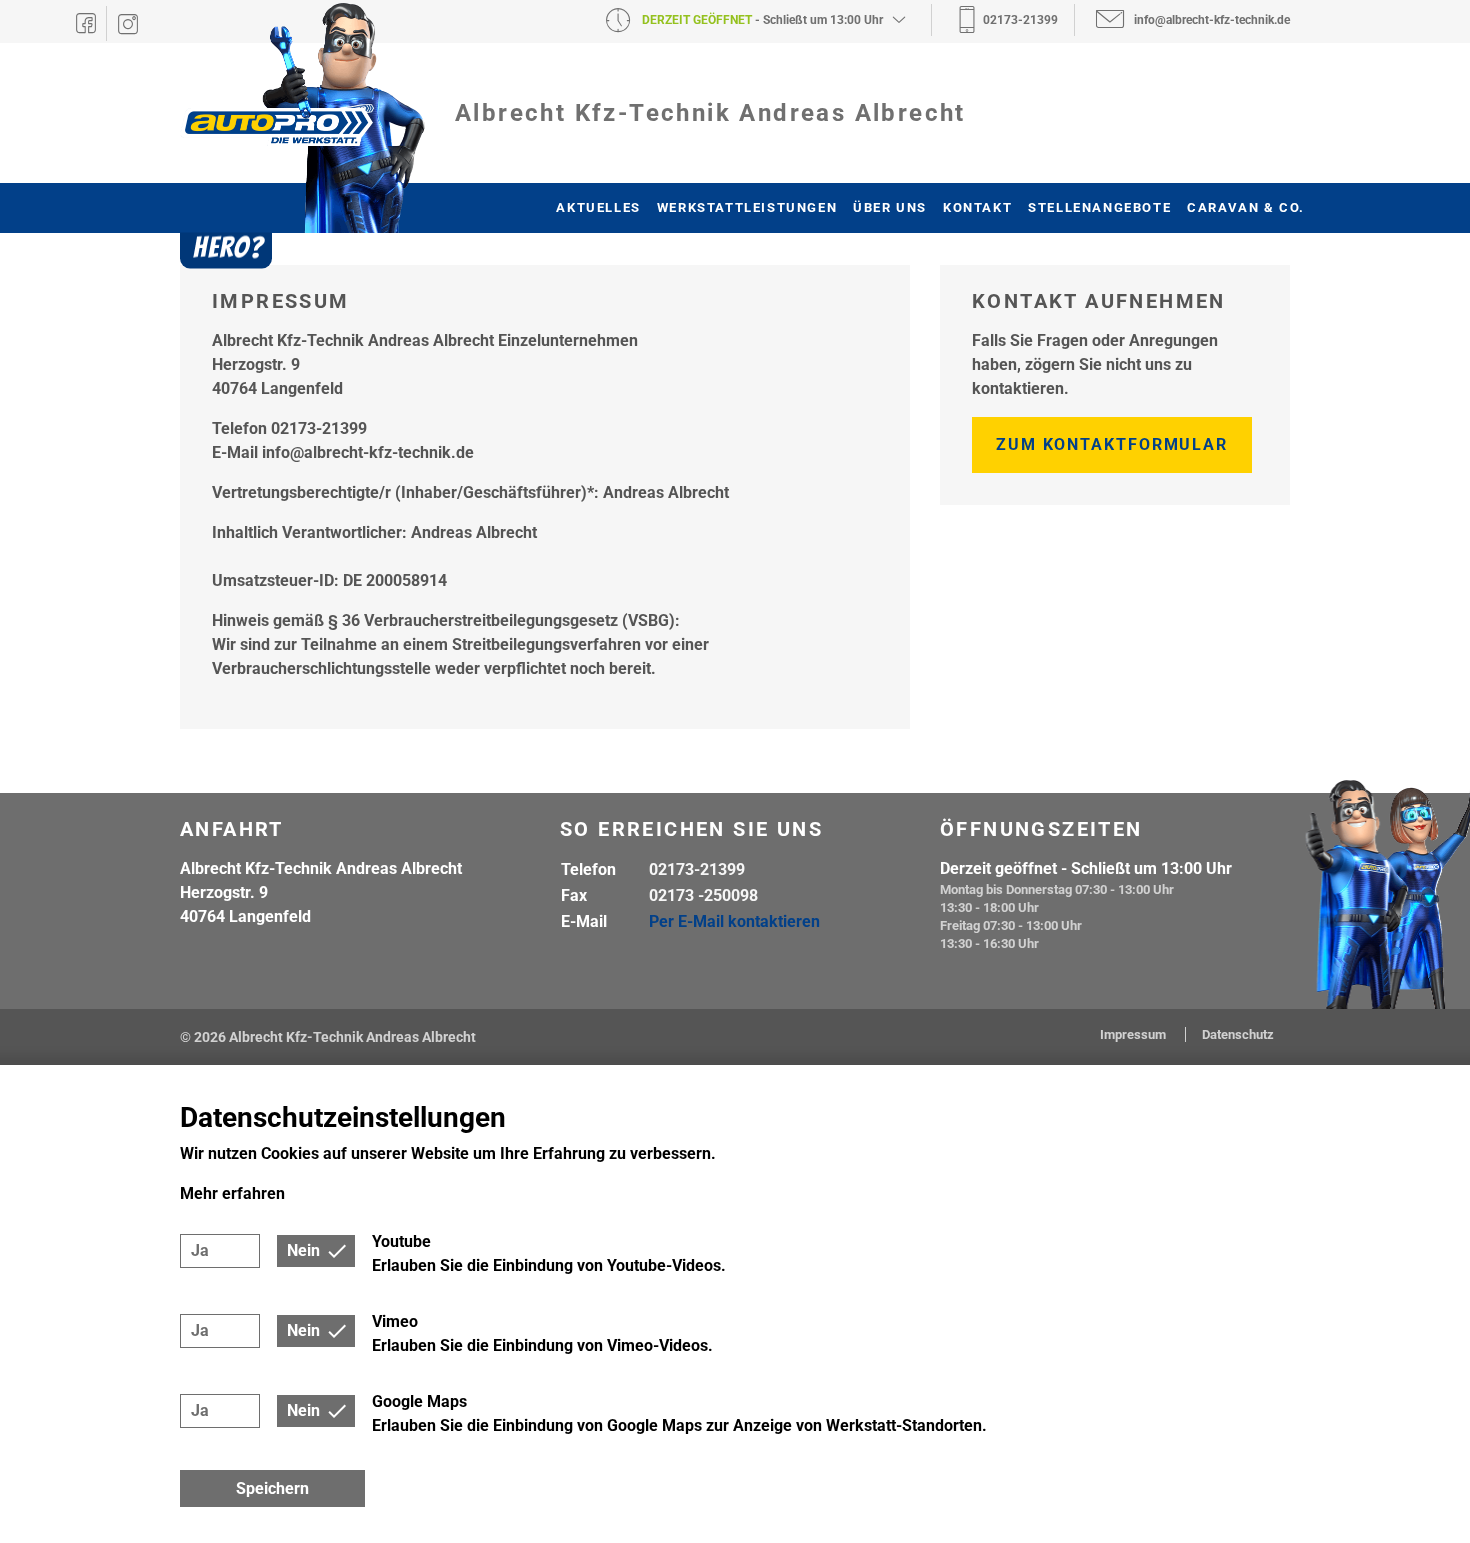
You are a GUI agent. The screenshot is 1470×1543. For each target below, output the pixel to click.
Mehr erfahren (232, 1193)
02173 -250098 (703, 895)
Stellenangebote (1099, 207)
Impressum (1134, 1034)
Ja (200, 1250)
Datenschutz (1238, 1034)
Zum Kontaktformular (1112, 444)
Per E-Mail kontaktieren (734, 921)
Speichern (272, 1488)
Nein (303, 1250)
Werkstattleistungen (747, 207)
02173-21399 (697, 869)
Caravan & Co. (1246, 207)
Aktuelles (598, 207)
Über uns (890, 207)
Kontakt (977, 207)
